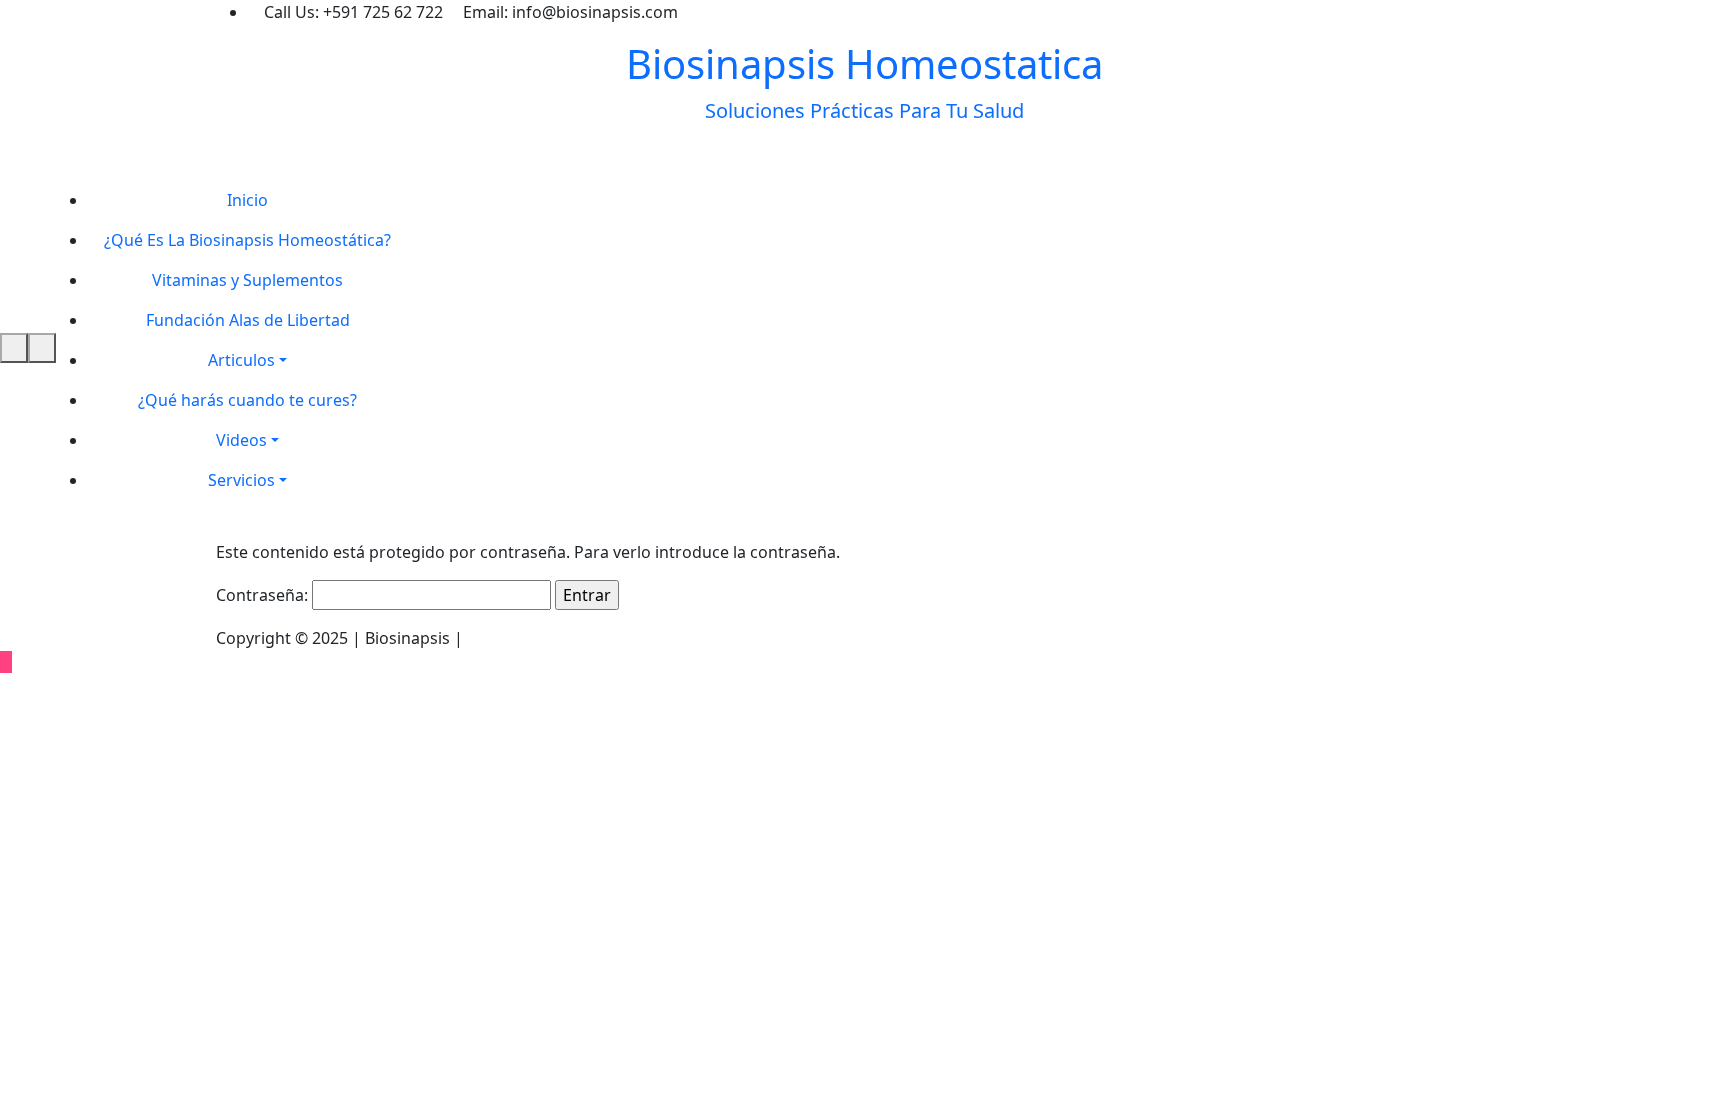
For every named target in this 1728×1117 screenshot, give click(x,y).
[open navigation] (14, 348)
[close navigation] (42, 348)
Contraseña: (264, 595)
